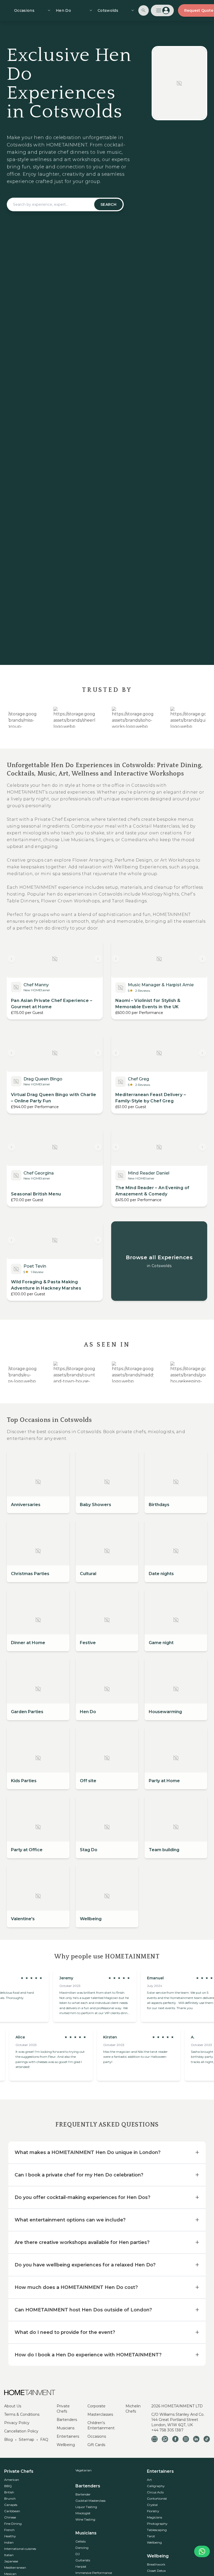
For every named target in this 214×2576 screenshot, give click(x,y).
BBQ (8, 2486)
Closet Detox (156, 2571)
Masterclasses (100, 2414)
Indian (9, 2542)
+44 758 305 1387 (167, 2430)
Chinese (10, 2517)
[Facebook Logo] (175, 2439)
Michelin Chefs (133, 2409)
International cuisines (20, 2549)
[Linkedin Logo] (196, 2439)
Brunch (10, 2498)
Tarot (151, 2536)
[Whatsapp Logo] (165, 2439)
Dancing (82, 2548)
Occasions (97, 2436)
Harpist (81, 2566)
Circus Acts (155, 2492)
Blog (8, 2440)
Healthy (10, 2536)
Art (149, 2480)
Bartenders (67, 2420)
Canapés (11, 2505)
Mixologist (83, 2513)
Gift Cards (96, 2445)
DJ (78, 2554)
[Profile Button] (162, 10)
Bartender (83, 2494)
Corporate (96, 2406)
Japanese (11, 2561)
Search (108, 204)
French (9, 2530)
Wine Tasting (85, 2519)
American (12, 2480)
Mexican (10, 2574)
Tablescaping (157, 2530)
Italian (9, 2555)
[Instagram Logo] (186, 2439)
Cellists (81, 2541)
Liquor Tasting (86, 2507)
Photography (157, 2524)
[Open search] (144, 10)
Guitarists (83, 2560)
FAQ (44, 2440)
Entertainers (68, 2436)
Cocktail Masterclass (90, 2501)
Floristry (153, 2511)
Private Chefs (63, 2409)
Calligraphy (156, 2486)
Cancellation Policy (21, 2431)
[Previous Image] (11, 959)
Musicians (66, 2428)
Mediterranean (15, 2568)
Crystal (152, 2505)
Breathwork (156, 2564)
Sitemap (26, 2440)
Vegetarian (84, 2470)
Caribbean (12, 2511)
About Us (13, 2406)
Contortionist (157, 2498)
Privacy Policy (17, 2423)
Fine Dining (13, 2524)
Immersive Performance (94, 2573)
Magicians (154, 2517)
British (9, 2492)
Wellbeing (66, 2445)
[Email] (154, 2439)
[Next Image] (98, 959)
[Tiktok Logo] (207, 2439)
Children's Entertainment (101, 2425)
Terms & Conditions (22, 2414)
